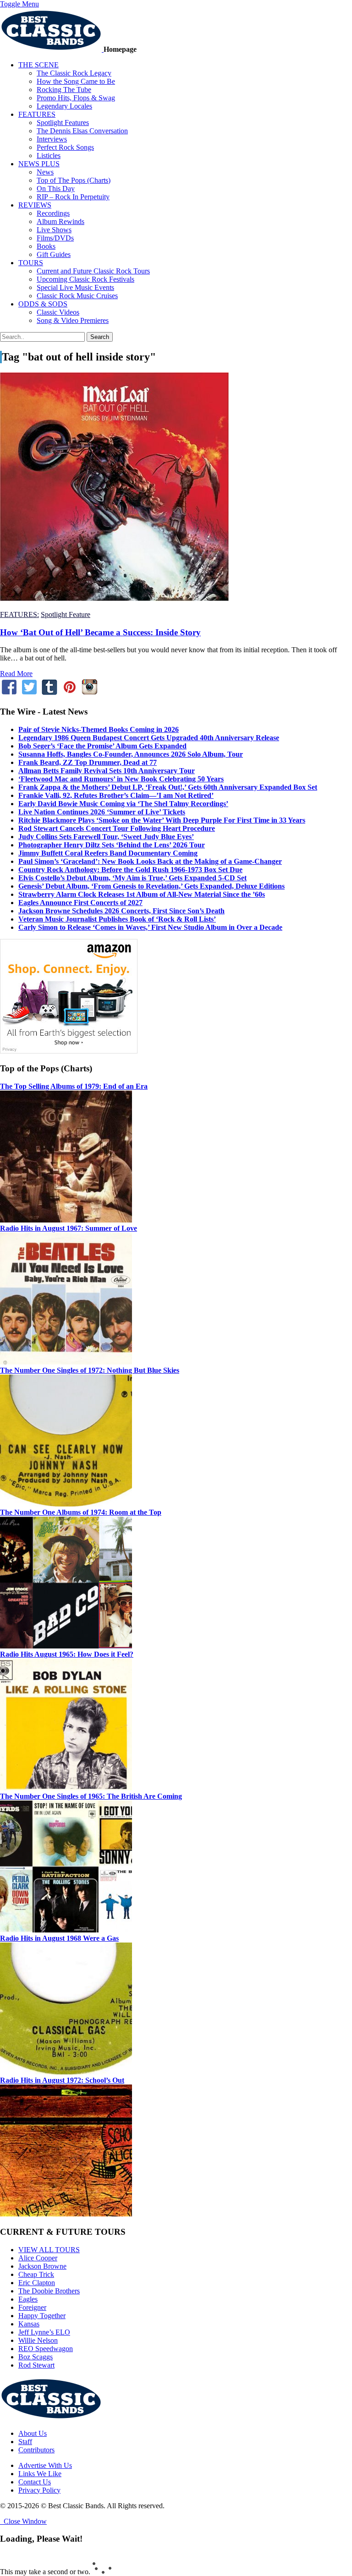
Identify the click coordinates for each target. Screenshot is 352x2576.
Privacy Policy (39, 2490)
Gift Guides (54, 254)
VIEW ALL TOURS (49, 2250)
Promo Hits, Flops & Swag (76, 98)
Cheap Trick (36, 2274)
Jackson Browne (42, 2266)
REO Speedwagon (46, 2349)
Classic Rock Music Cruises (77, 296)
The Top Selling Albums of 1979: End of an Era (74, 1086)
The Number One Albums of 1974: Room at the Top (81, 1512)
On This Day (56, 188)
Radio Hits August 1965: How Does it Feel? (67, 1654)
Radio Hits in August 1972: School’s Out (62, 2080)
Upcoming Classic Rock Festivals (85, 279)
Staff (25, 2442)
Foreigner (32, 2307)
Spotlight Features (63, 123)
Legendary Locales (64, 106)
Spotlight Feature (66, 614)
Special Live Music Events (75, 287)
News (45, 172)
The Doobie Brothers (49, 2291)
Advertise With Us (45, 2465)
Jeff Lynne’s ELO (44, 2332)
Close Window (23, 2521)
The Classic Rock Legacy (74, 73)
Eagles (28, 2299)
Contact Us (35, 2482)
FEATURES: (19, 614)
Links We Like (40, 2474)
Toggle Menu (19, 4)
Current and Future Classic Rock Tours (93, 271)
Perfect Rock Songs (65, 147)
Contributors (36, 2450)
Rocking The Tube (64, 90)
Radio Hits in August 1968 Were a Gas (59, 1938)
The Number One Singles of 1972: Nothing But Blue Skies (90, 1370)
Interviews (52, 139)
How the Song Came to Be (76, 81)
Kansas (29, 2324)
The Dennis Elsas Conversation (82, 131)
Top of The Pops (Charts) (74, 180)
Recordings (53, 213)
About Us (33, 2433)
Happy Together (42, 2316)
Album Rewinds (60, 221)
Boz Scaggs (36, 2357)
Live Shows (54, 230)
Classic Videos (58, 312)
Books (46, 246)
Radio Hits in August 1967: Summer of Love (69, 1228)
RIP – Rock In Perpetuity (73, 197)
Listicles (49, 156)
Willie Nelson (38, 2340)
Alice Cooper (38, 2258)
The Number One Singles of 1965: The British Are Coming (91, 1796)
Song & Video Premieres (73, 320)
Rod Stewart (36, 2365)
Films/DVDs (55, 238)
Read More (16, 674)
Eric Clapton (37, 2283)
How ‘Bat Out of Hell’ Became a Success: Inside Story (100, 632)
